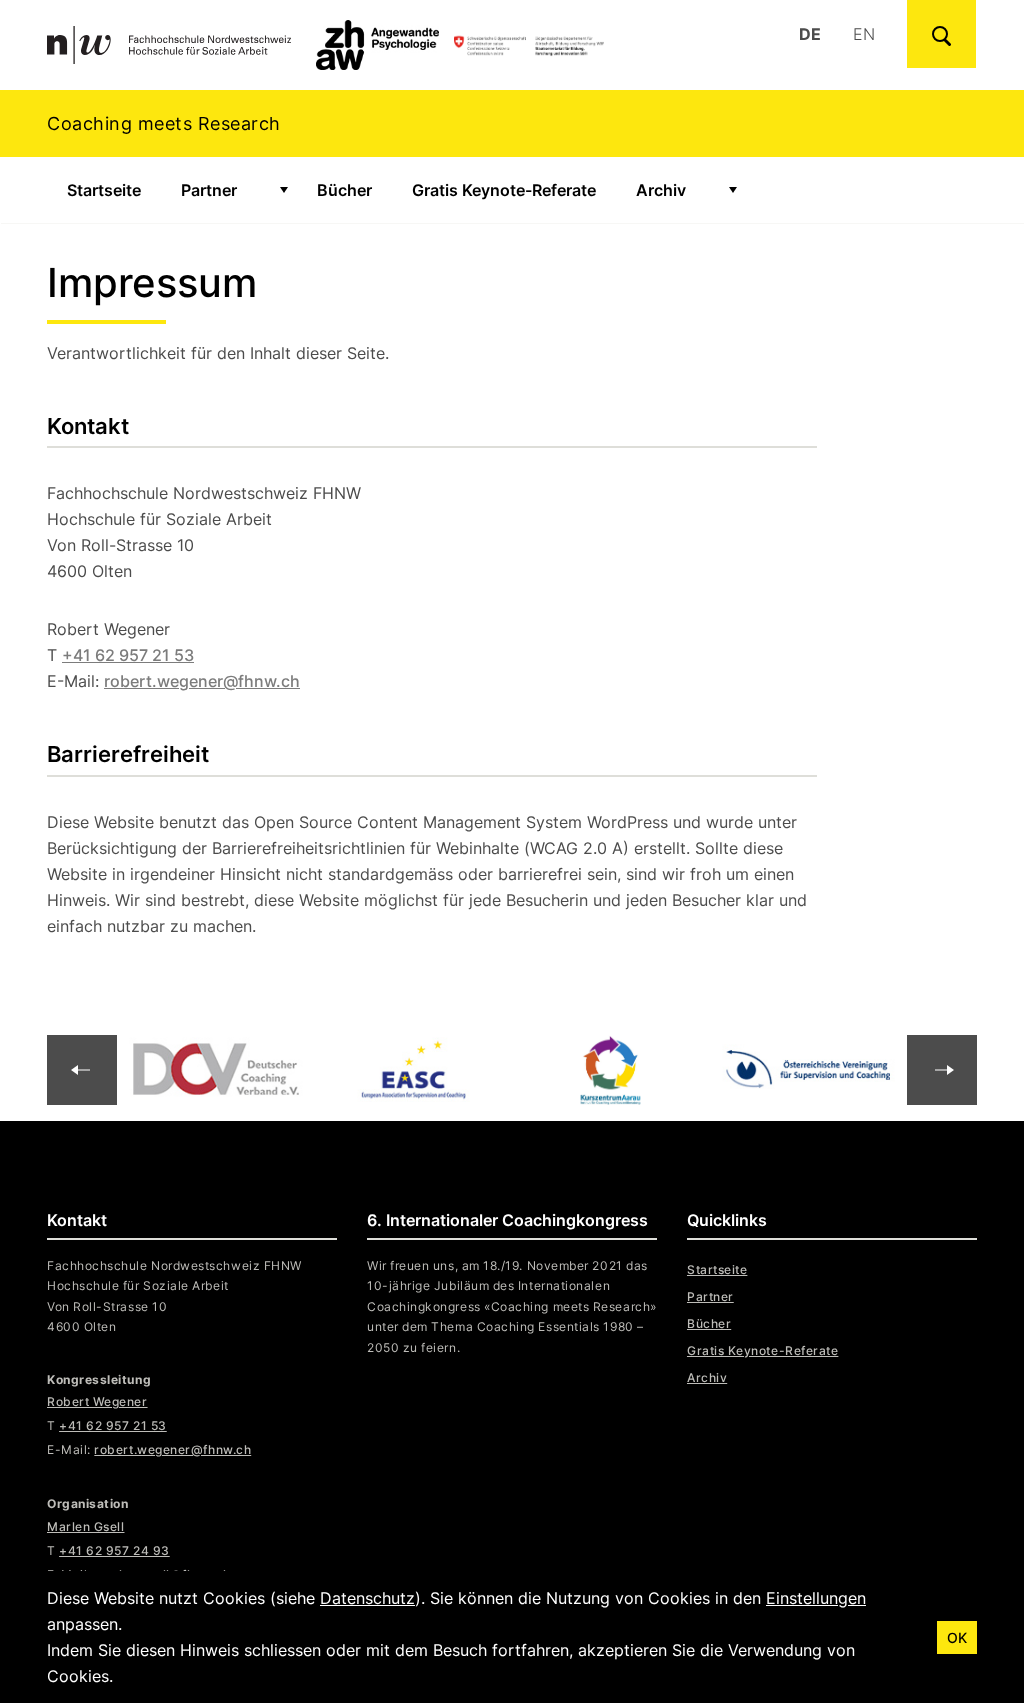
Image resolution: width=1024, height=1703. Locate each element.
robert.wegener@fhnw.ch (202, 681)
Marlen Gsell (85, 1526)
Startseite (104, 190)
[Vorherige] (942, 1070)
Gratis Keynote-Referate (504, 190)
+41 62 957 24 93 (114, 1550)
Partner (209, 190)
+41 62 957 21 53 (128, 655)
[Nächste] (82, 1070)
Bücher (344, 190)
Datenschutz (367, 1598)
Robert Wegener (97, 1401)
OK (957, 1637)
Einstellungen (816, 1598)
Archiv (661, 190)
